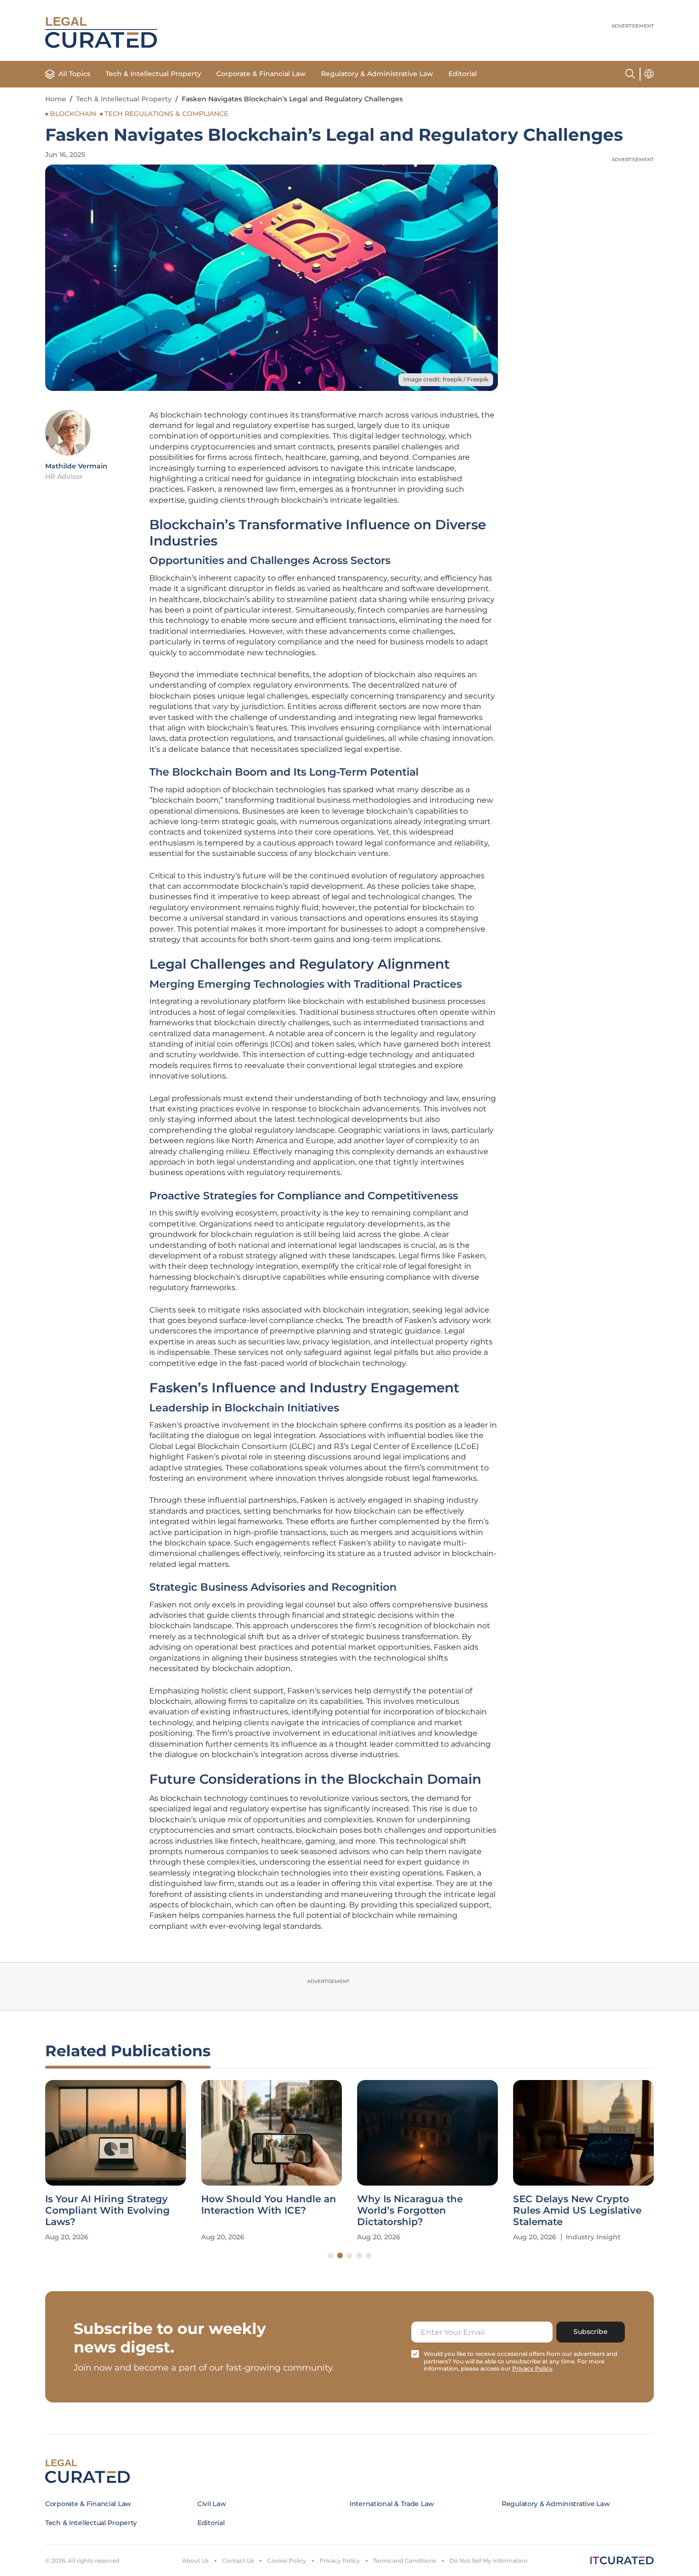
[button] (330, 2255)
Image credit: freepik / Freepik (446, 379)
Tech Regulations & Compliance (166, 114)
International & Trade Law (392, 2504)
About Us (195, 2561)
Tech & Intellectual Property (153, 74)
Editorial (463, 74)
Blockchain (73, 114)
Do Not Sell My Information (488, 2561)
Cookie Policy (287, 2561)
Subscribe (591, 2332)
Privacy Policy (340, 2561)
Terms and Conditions (405, 2561)
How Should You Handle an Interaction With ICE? (269, 2205)
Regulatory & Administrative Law (377, 74)
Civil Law (212, 2504)
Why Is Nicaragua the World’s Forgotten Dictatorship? (410, 2210)
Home (56, 99)
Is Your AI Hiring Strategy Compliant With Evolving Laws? (107, 2210)
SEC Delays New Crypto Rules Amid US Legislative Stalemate (577, 2210)
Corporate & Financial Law (261, 74)
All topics (74, 74)
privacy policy (532, 2368)
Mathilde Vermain (76, 466)
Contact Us (238, 2561)
